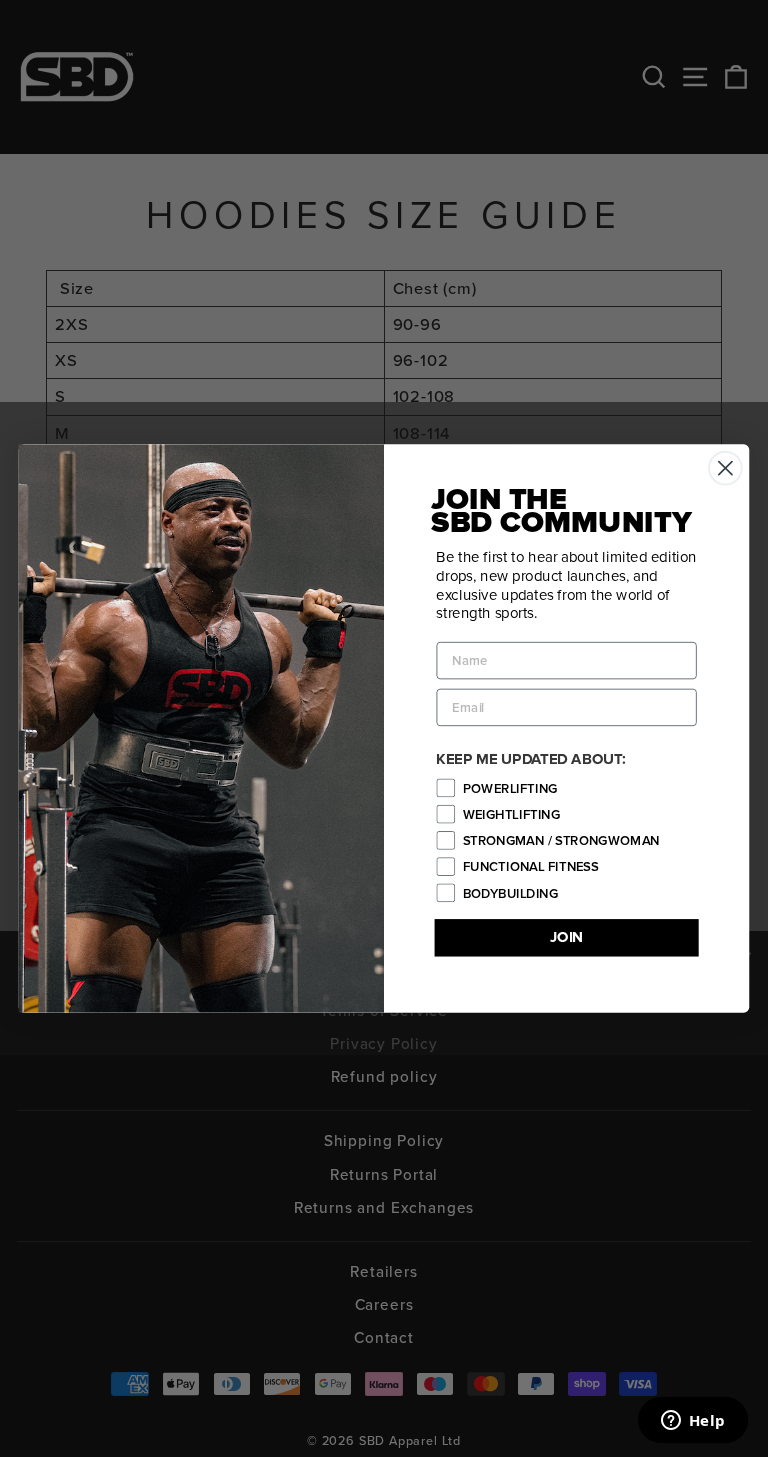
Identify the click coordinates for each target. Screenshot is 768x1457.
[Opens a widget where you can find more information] (693, 1422)
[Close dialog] (725, 468)
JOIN (567, 937)
